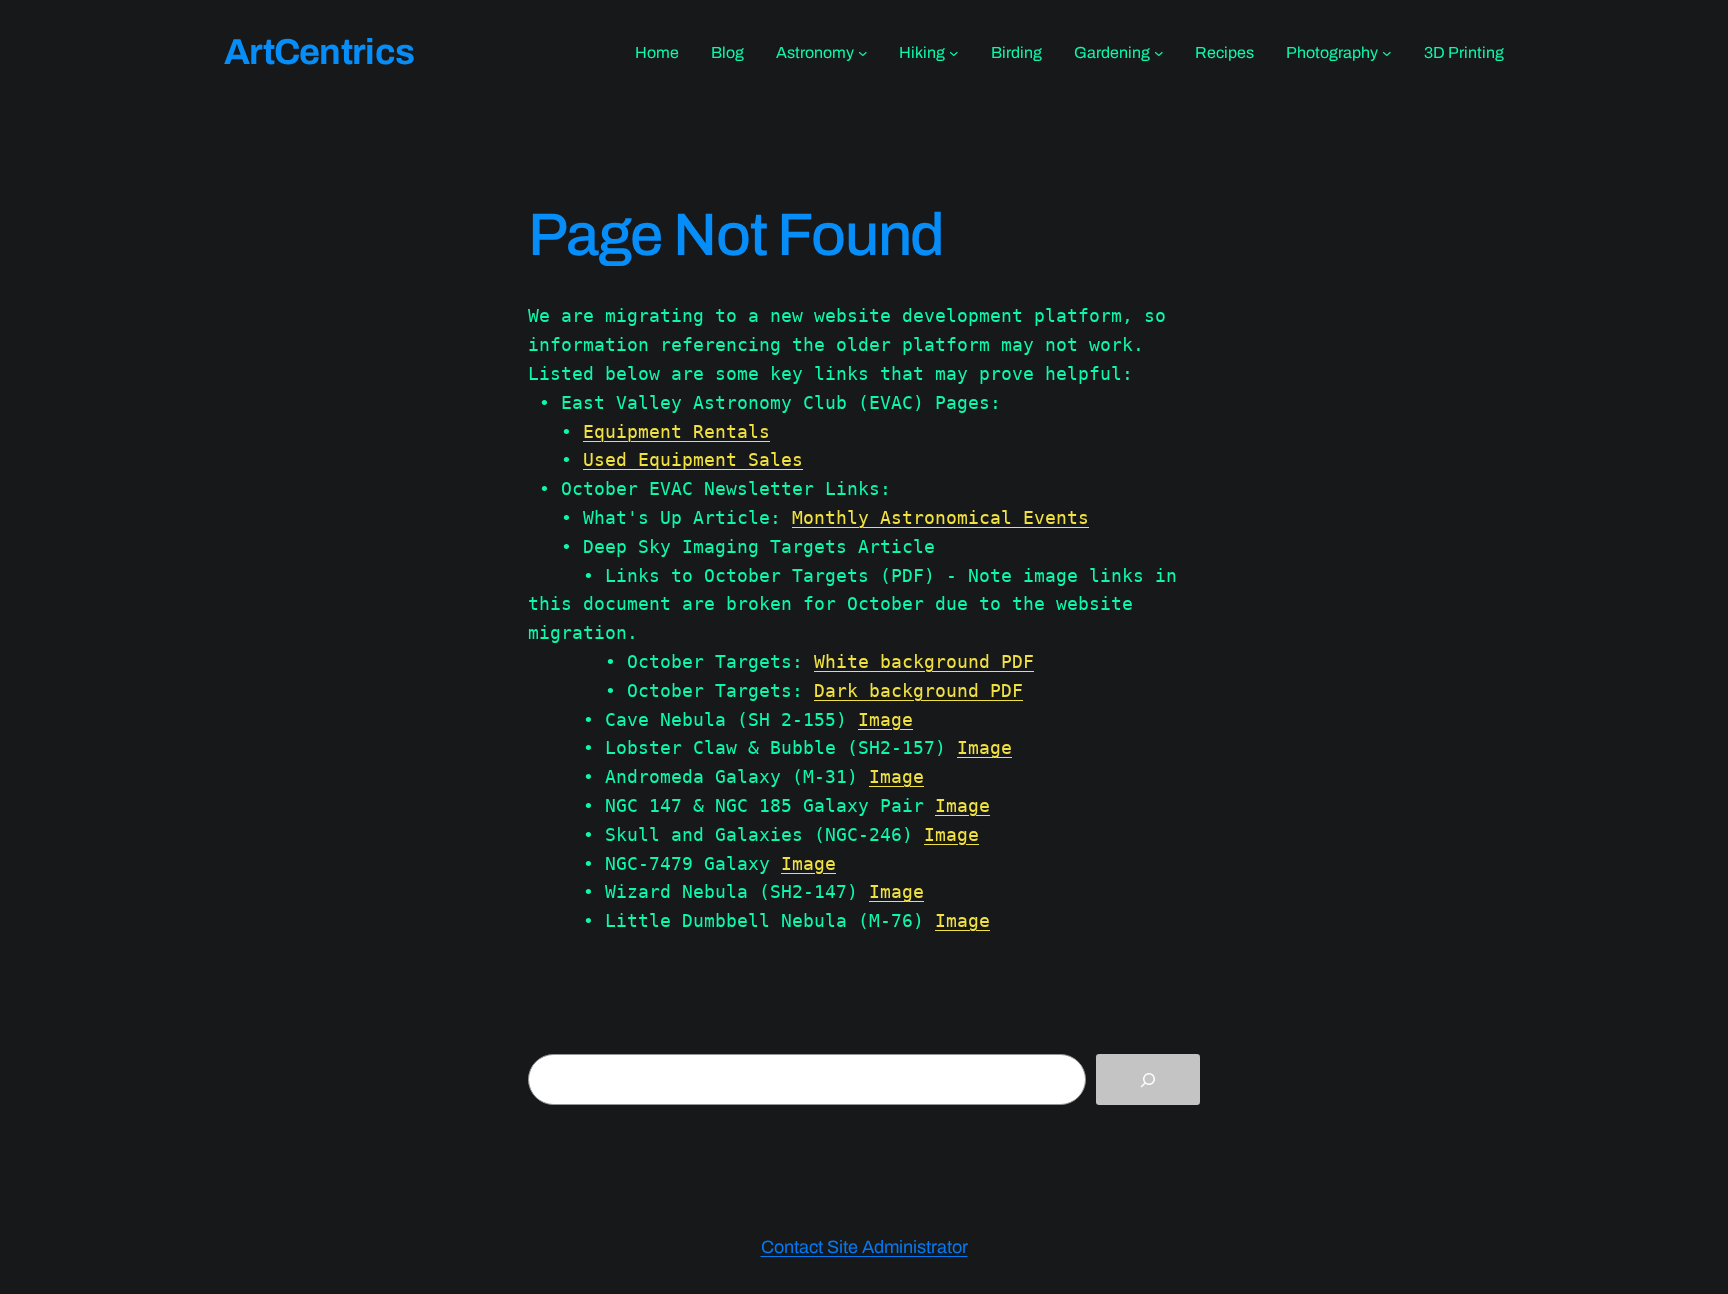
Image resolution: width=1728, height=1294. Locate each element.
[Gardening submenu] (1159, 53)
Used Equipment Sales (693, 459)
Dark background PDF (918, 690)
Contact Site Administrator (864, 1247)
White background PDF (924, 661)
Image (885, 719)
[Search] (1148, 1079)
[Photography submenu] (1387, 53)
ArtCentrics (319, 52)
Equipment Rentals (676, 431)
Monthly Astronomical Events (940, 517)
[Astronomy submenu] (863, 53)
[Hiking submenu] (954, 53)
